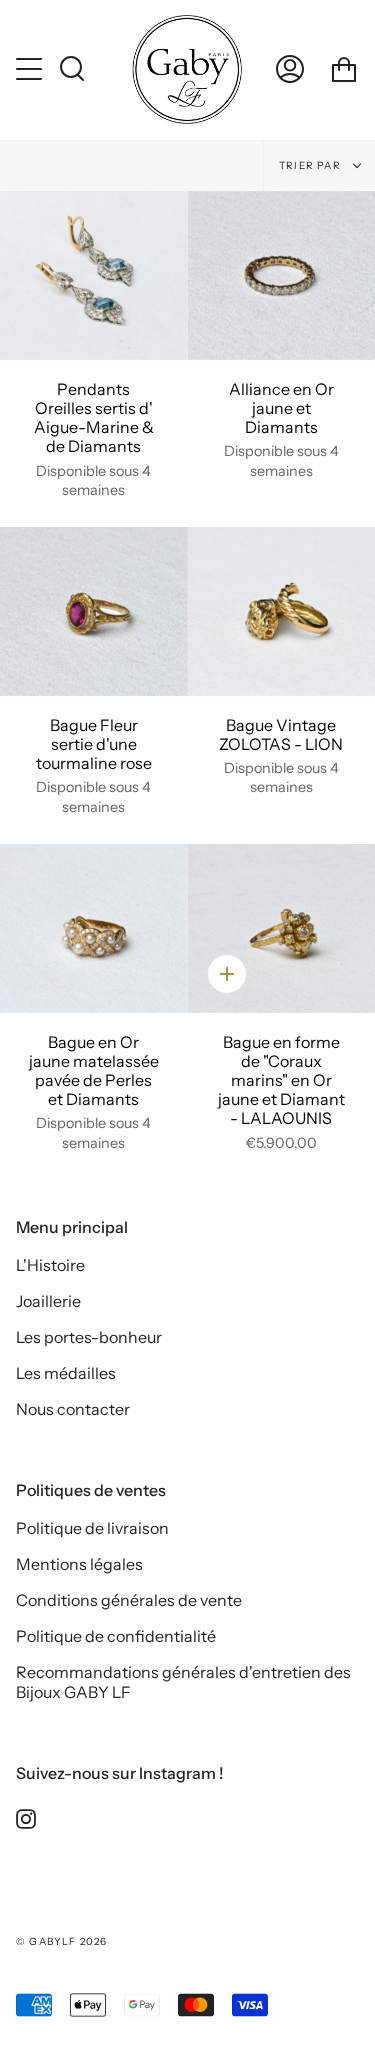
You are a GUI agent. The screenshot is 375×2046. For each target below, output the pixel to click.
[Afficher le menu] (31, 69)
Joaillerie (48, 1301)
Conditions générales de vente (129, 1600)
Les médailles (66, 1373)
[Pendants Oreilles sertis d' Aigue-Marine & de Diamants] (94, 275)
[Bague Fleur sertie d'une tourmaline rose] (94, 611)
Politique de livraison (92, 1528)
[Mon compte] (290, 69)
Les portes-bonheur (89, 1337)
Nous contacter (73, 1409)
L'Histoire (50, 1265)
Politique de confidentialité (116, 1636)
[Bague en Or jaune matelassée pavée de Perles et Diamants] (94, 928)
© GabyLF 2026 (62, 1941)
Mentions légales (79, 1564)
